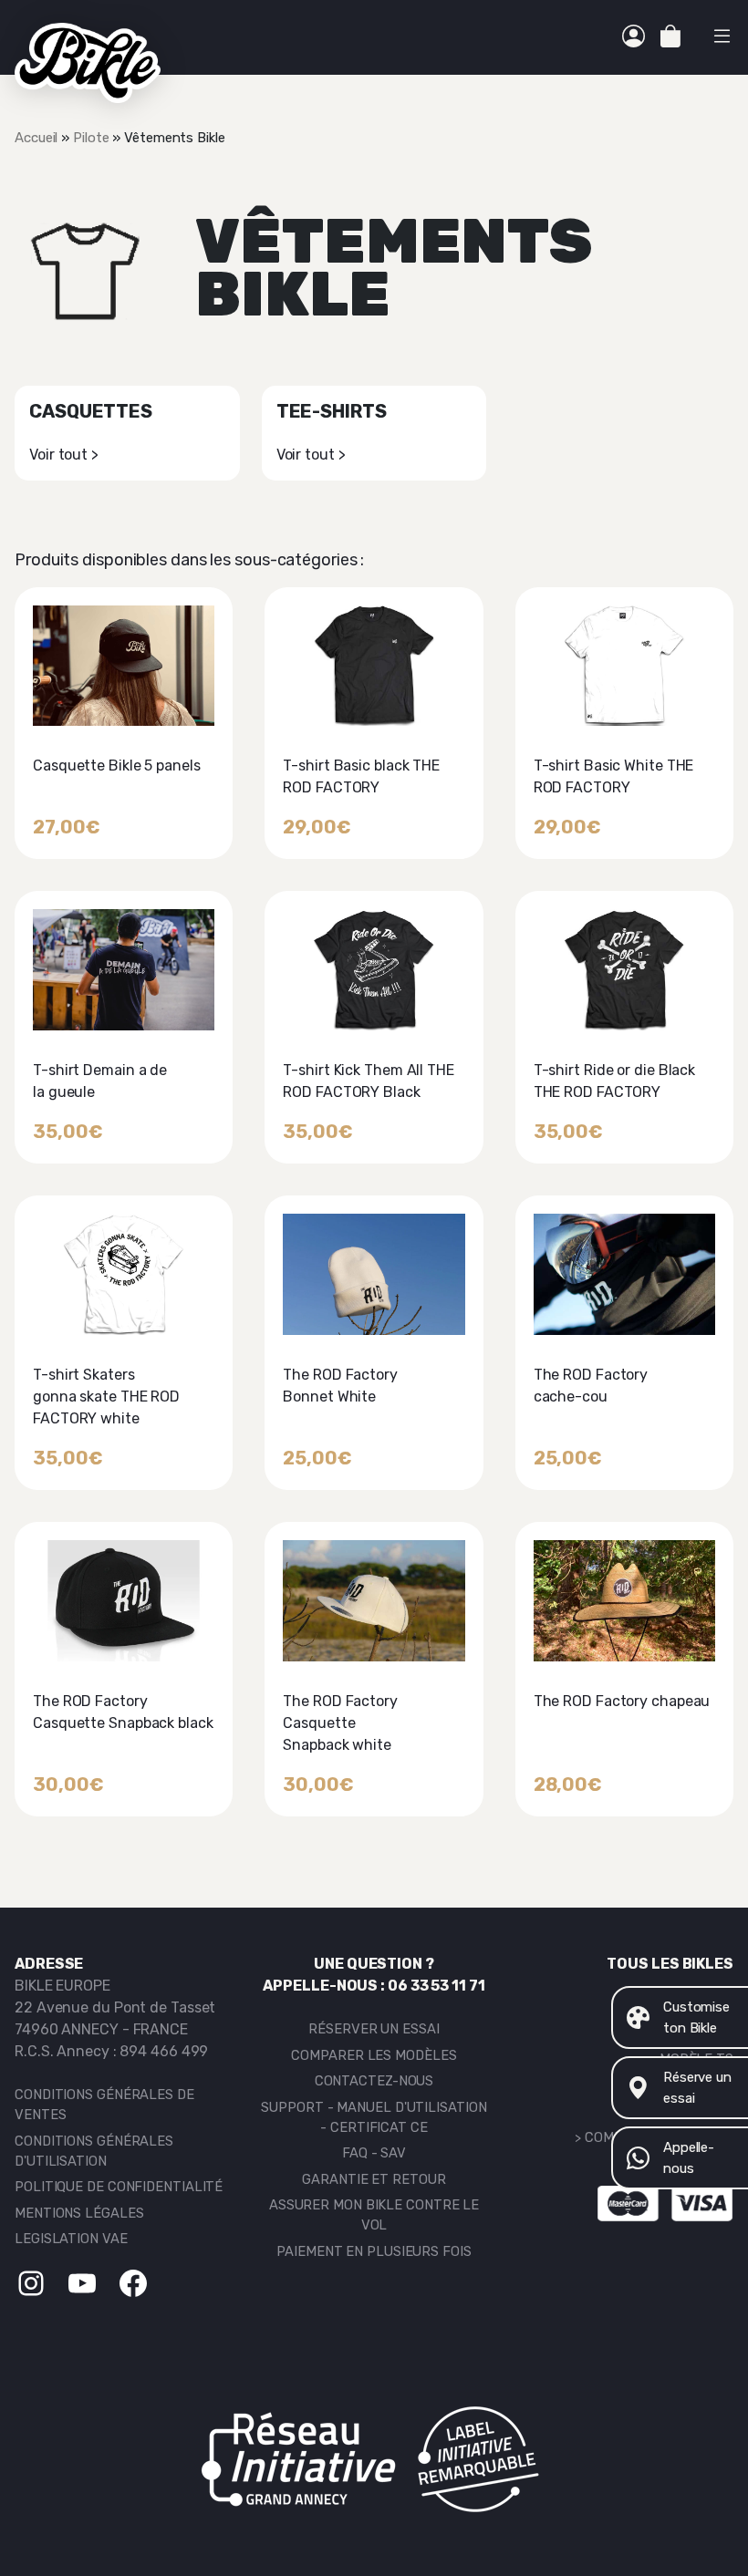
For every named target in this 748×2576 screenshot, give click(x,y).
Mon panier (670, 37)
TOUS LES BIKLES (670, 1964)
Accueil (36, 138)
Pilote (91, 138)
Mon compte (634, 37)
